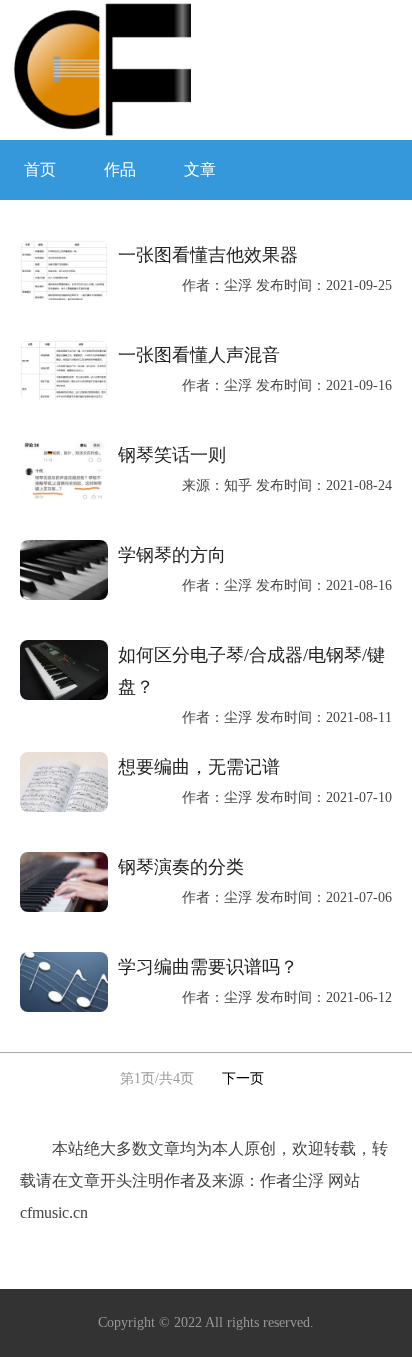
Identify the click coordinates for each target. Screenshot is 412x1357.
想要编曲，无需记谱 (199, 767)
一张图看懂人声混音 (199, 355)
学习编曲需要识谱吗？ (208, 967)
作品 (120, 169)
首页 (40, 169)
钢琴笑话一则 (172, 455)
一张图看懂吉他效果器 (208, 255)
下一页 (243, 1078)
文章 (200, 169)
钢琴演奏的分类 (181, 867)
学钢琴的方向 (172, 555)
